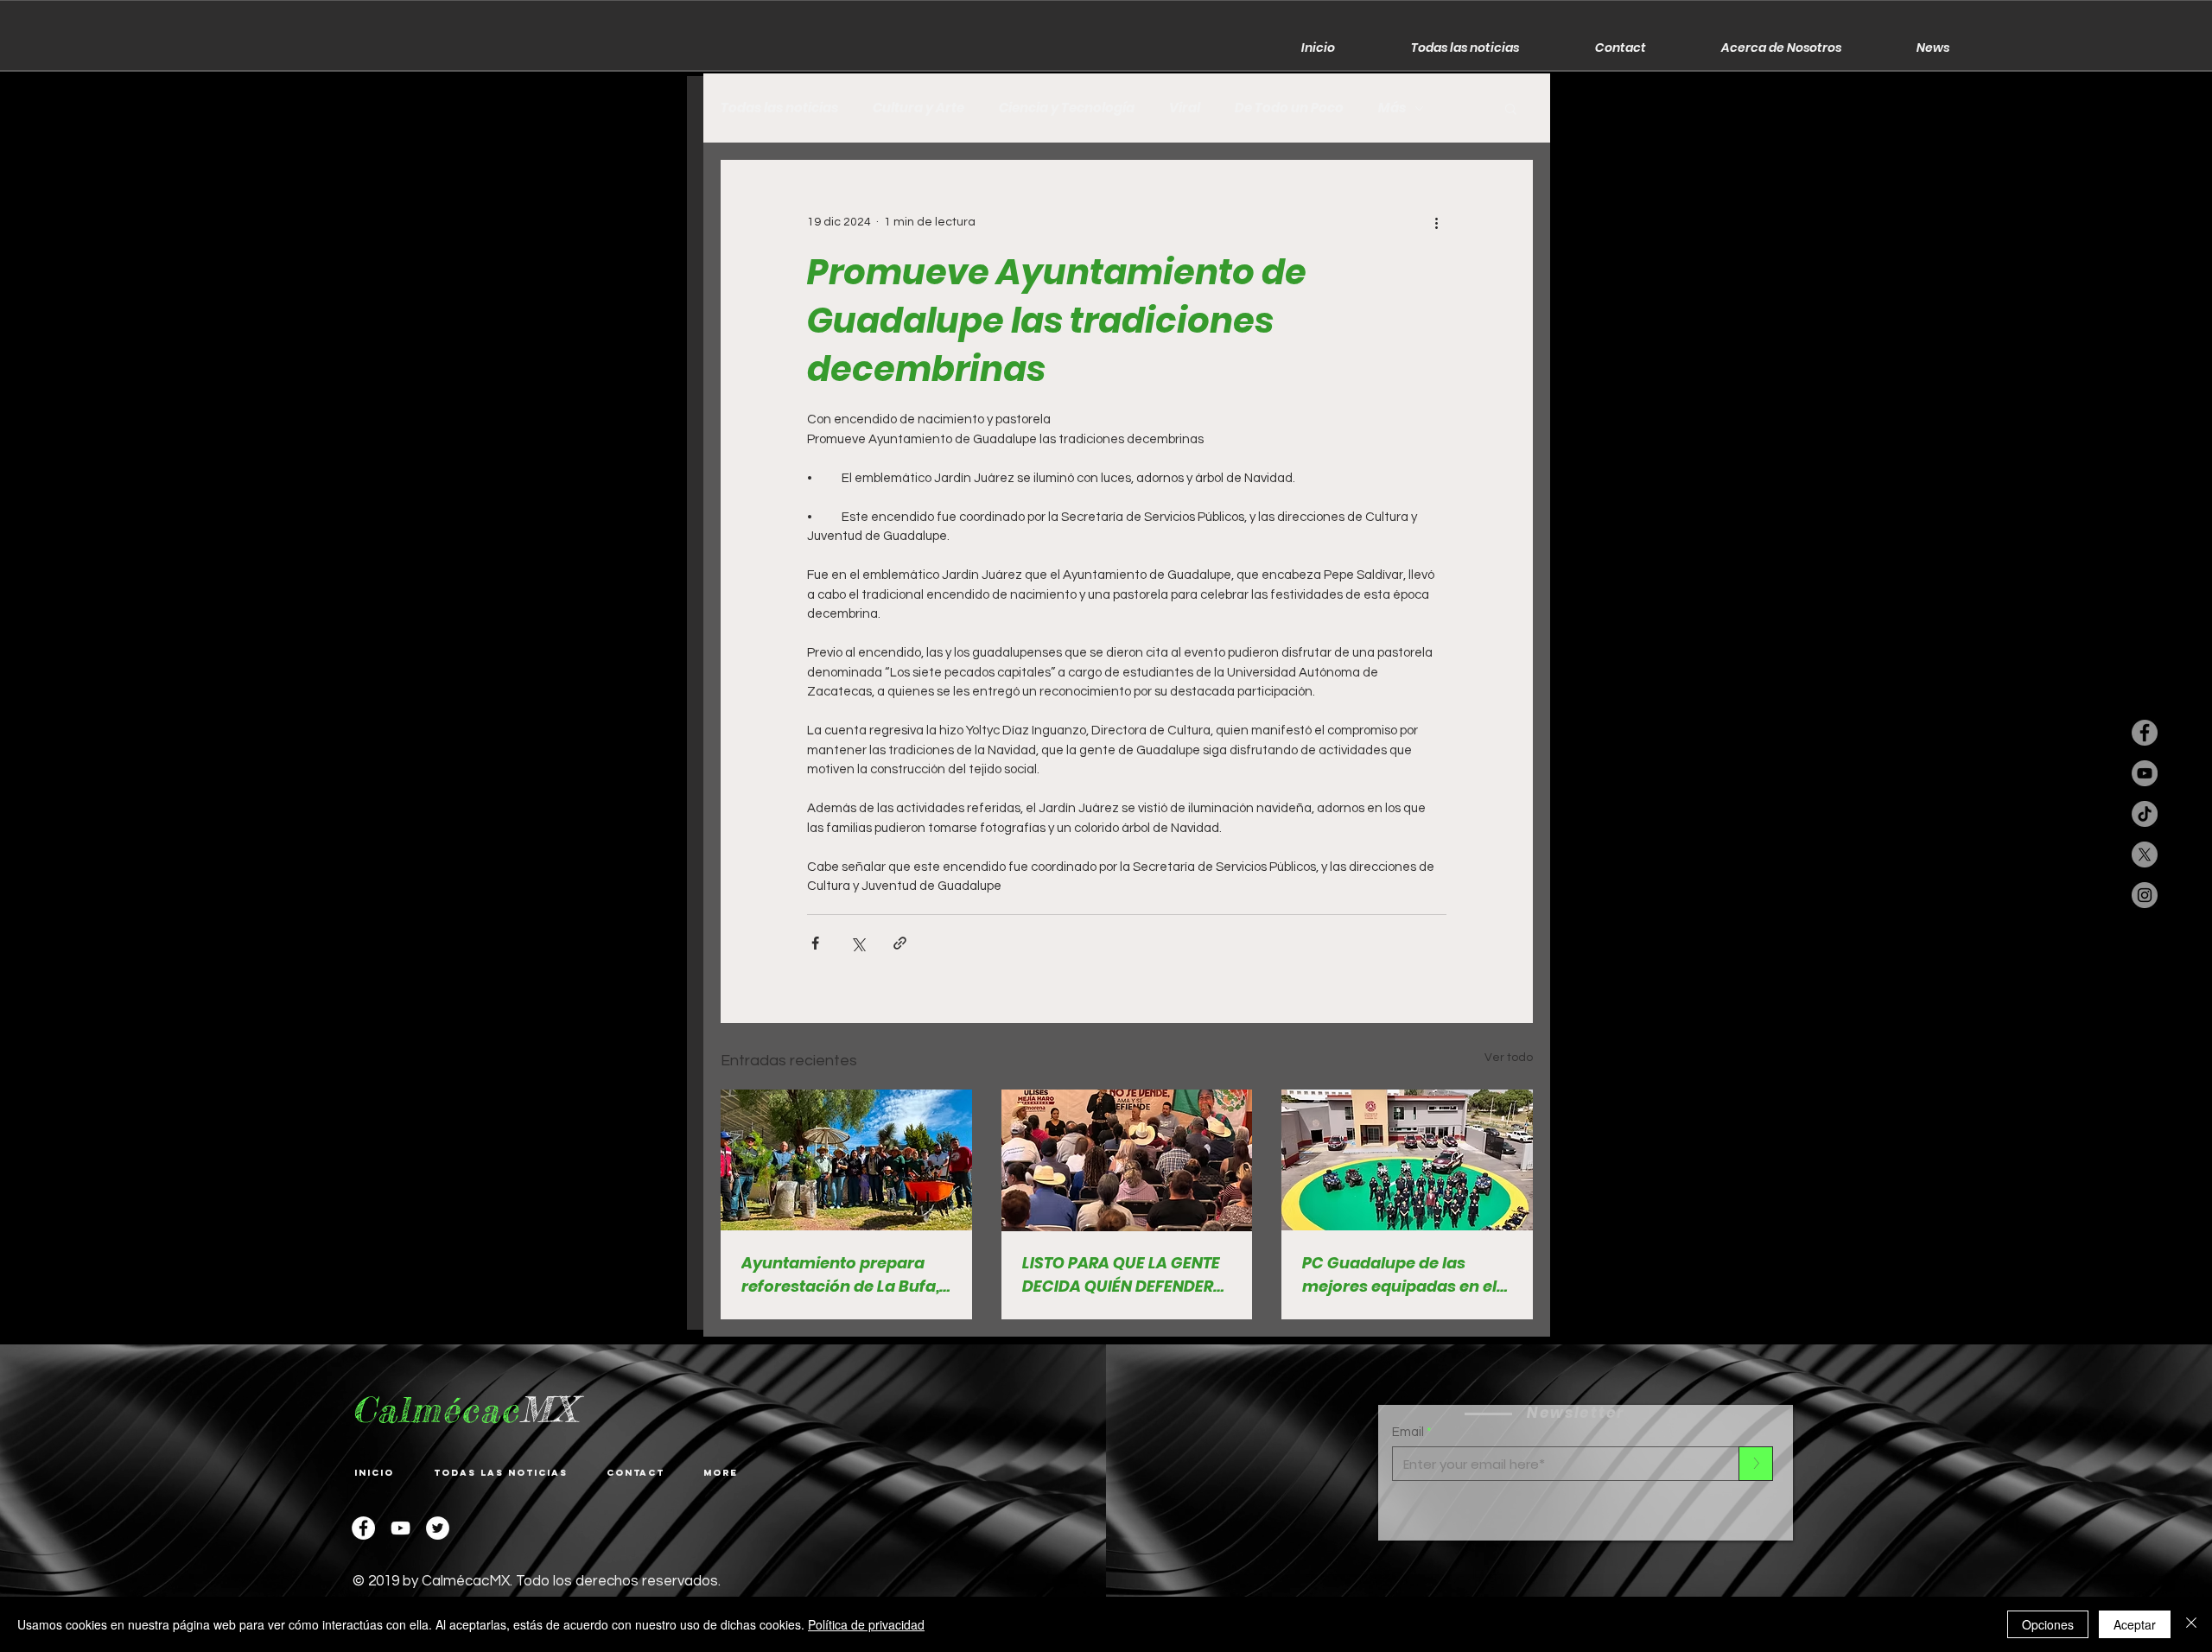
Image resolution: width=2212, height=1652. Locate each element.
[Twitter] (438, 1528)
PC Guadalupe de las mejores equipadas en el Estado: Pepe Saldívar (1399, 1275)
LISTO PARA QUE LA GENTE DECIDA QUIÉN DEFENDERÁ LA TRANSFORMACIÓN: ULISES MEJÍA (1123, 1275)
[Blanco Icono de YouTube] (400, 1528)
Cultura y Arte (918, 108)
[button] (1511, 108)
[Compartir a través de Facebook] (815, 943)
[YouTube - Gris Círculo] (2145, 773)
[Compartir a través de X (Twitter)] (858, 943)
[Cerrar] (2191, 1624)
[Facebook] (363, 1528)
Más (1392, 108)
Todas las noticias (779, 108)
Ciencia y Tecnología (1067, 108)
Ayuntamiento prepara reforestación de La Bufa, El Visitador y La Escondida (840, 1275)
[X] (2145, 855)
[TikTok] (2145, 814)
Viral (1185, 108)
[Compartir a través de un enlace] (900, 943)
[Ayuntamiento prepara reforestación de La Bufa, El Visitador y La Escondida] (846, 1160)
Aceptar (2135, 1624)
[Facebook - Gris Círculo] (2145, 733)
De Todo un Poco (1289, 108)
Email (1408, 1432)
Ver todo (1509, 1058)
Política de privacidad (866, 1624)
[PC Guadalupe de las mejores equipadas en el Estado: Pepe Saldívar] (1407, 1160)
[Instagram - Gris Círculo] (2145, 895)
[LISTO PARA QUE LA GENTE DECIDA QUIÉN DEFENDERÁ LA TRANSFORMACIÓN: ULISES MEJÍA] (1127, 1160)
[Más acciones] (1436, 222)
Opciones (2048, 1624)
